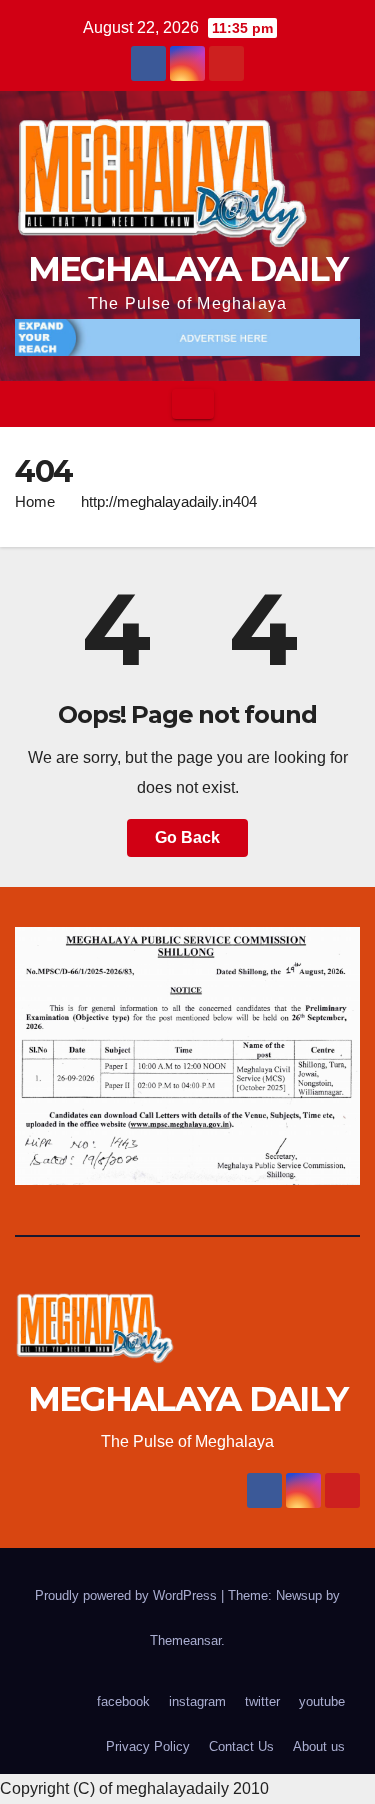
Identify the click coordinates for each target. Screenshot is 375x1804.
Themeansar (185, 1640)
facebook (123, 1701)
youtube (322, 1701)
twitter (262, 1701)
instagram (197, 1701)
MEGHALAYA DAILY (188, 269)
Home (35, 501)
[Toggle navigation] (193, 404)
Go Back (187, 837)
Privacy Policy (148, 1746)
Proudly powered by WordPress (128, 1595)
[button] (346, 403)
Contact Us (241, 1746)
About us (319, 1746)
